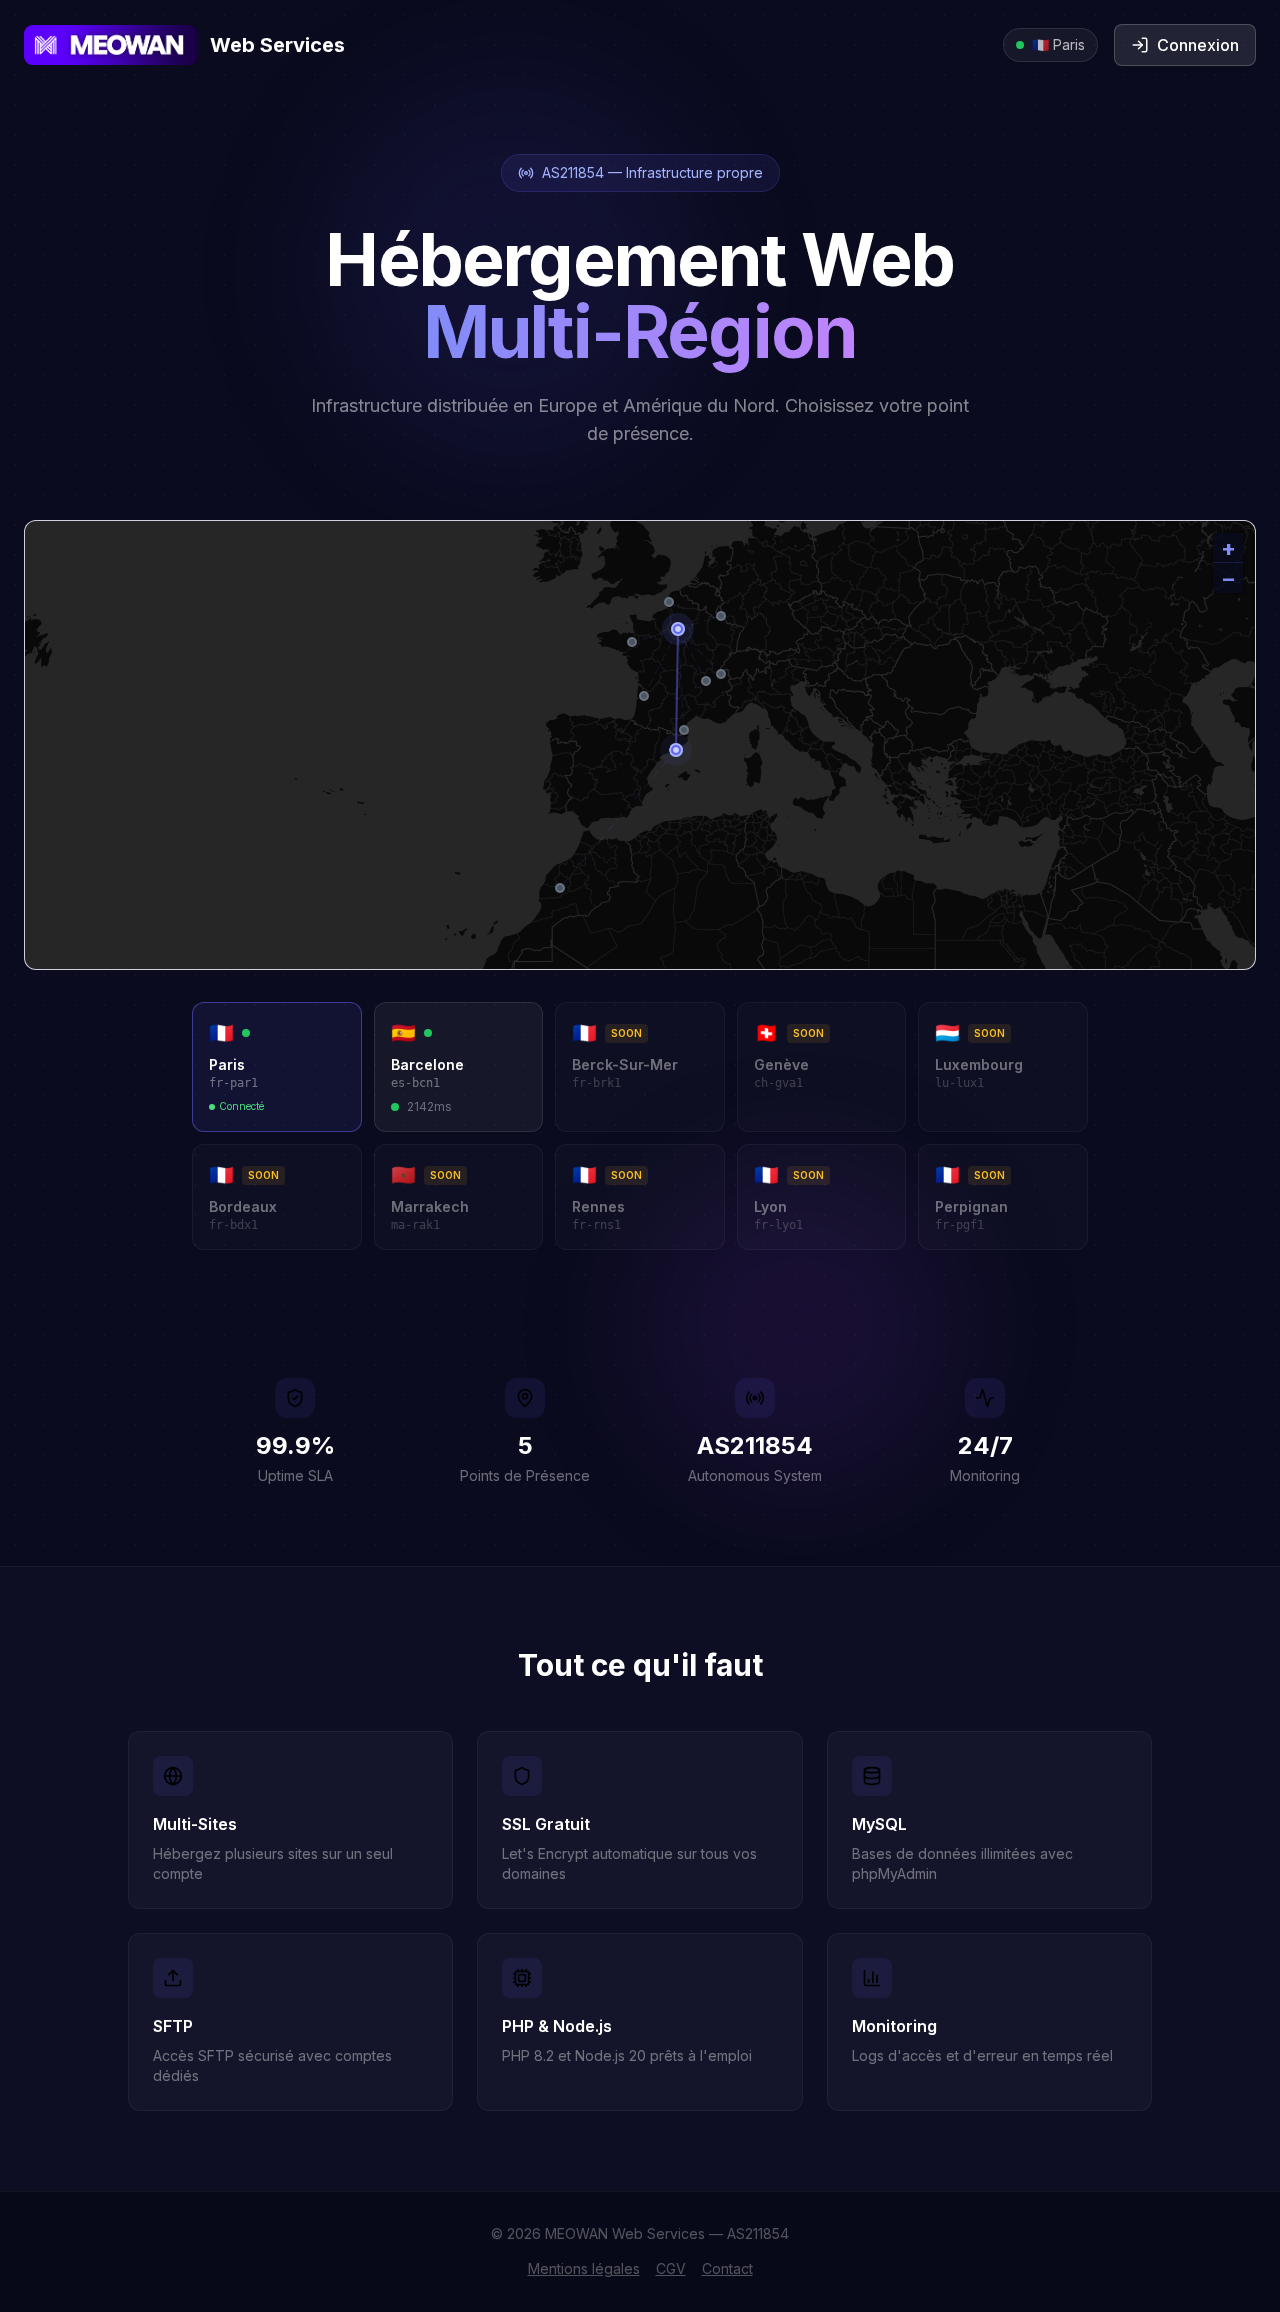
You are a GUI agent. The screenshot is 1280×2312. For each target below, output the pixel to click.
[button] (1228, 548)
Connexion (1198, 45)
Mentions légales (584, 2268)
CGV (671, 2268)
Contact (727, 2268)
